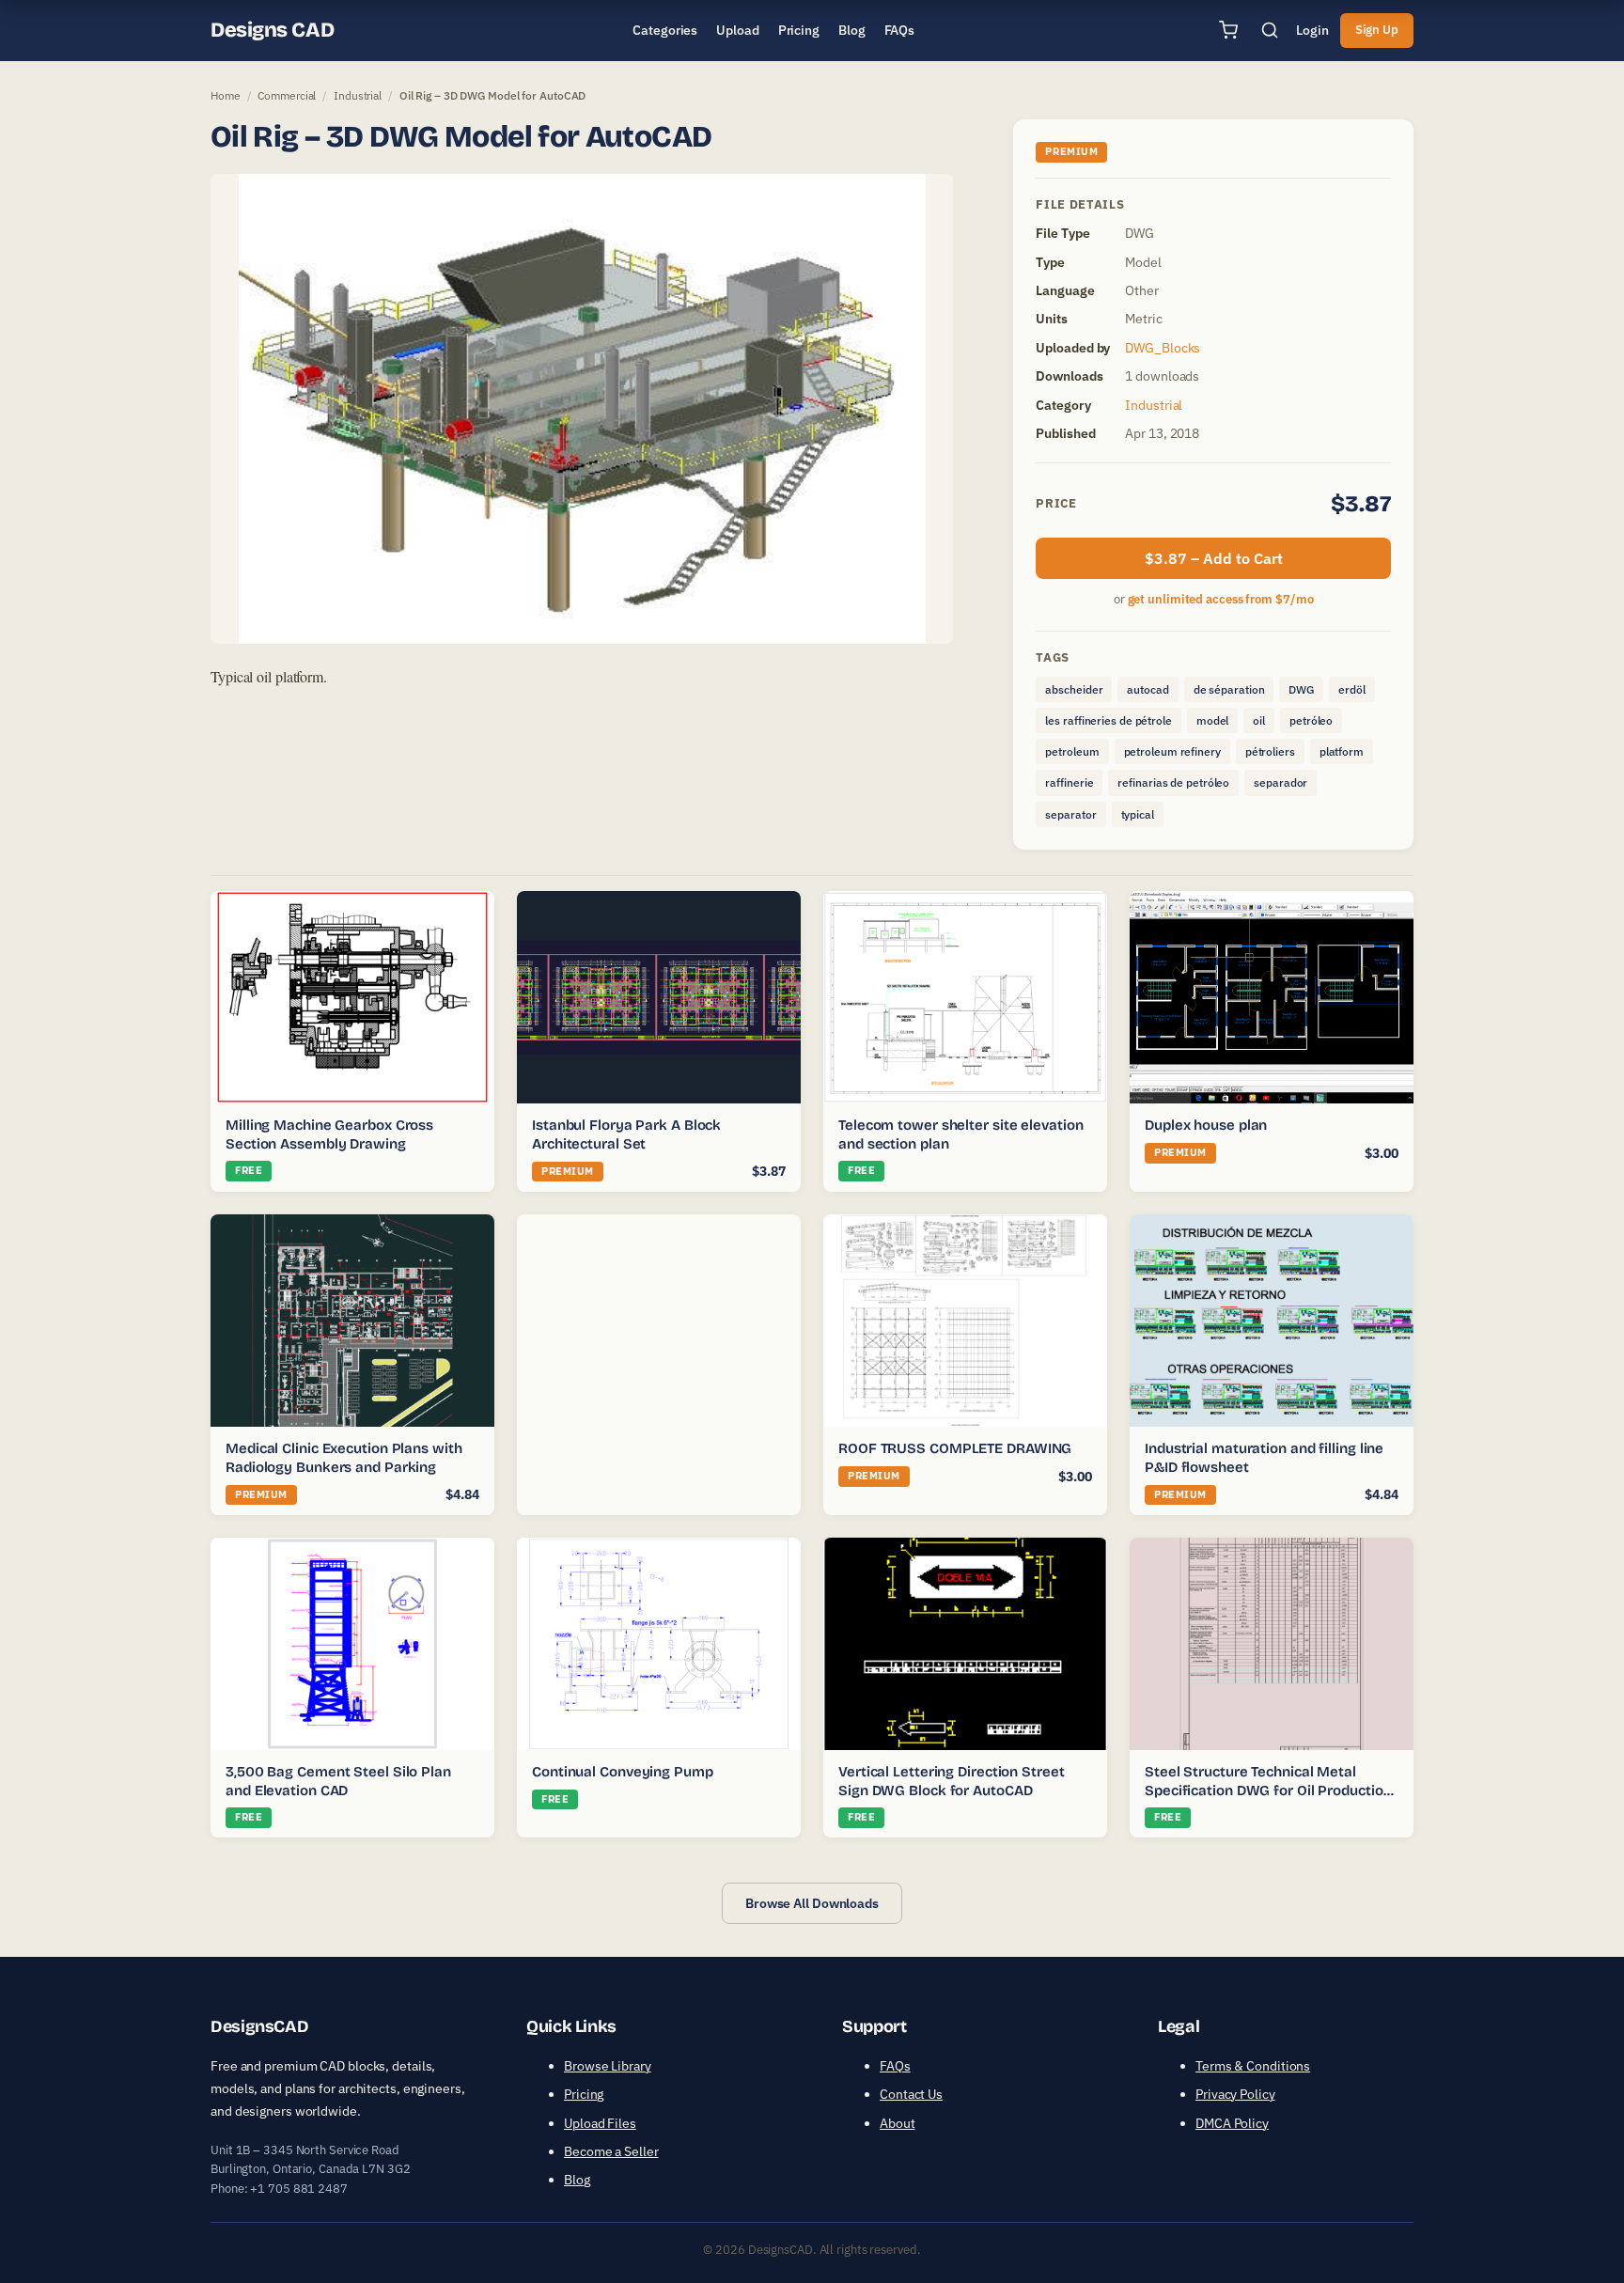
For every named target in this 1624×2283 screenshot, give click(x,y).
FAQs (895, 2066)
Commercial (287, 95)
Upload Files (600, 2123)
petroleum (1072, 751)
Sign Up (1377, 30)
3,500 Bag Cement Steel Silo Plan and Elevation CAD (338, 1781)
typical (1138, 814)
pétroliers (1270, 751)
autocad (1148, 689)
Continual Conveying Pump (623, 1772)
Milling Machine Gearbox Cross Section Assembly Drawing (329, 1134)
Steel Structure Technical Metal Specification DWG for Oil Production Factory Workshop (1268, 1790)
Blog (577, 2180)
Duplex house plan (1206, 1125)
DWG (1301, 689)
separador (1280, 782)
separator (1070, 814)
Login (1312, 30)
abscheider (1074, 689)
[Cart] (1228, 30)
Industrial (358, 95)
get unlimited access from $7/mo (1221, 599)
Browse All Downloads (812, 1903)
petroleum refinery (1172, 751)
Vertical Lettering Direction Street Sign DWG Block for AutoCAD (952, 1781)
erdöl (1352, 689)
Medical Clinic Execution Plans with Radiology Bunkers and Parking (344, 1458)
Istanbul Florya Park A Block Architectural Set (626, 1134)
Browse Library (608, 2066)
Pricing (584, 2094)
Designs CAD (272, 30)
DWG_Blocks (1163, 348)
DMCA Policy (1232, 2123)
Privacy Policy (1235, 2094)
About (898, 2123)
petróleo (1311, 720)
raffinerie (1069, 782)
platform (1342, 751)
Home (226, 95)
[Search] (1270, 30)
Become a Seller (611, 2151)
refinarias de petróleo (1173, 782)
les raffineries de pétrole (1108, 720)
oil (1259, 720)
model (1213, 720)
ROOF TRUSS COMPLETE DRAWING (955, 1448)
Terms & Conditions (1253, 2066)
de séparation (1229, 689)
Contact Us (911, 2094)
